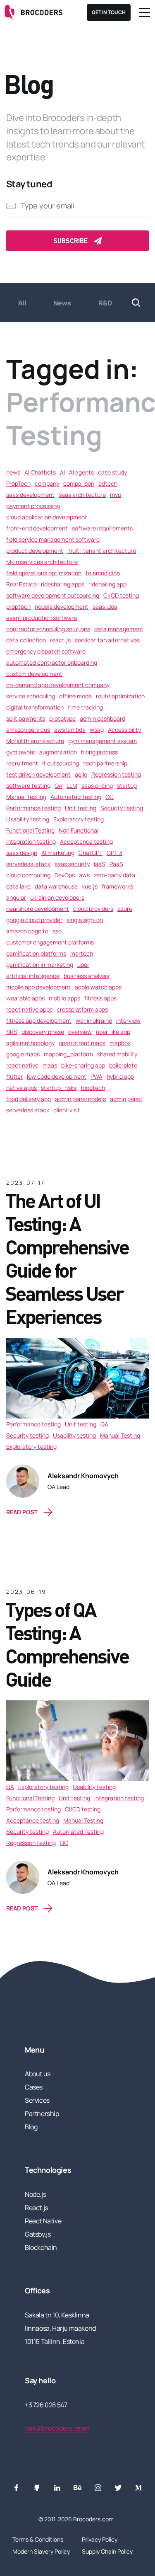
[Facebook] (17, 2488)
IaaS (100, 864)
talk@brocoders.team (57, 2428)
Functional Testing (30, 830)
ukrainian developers (57, 897)
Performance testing (33, 808)
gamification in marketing (40, 965)
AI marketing (58, 853)
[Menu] (145, 12)
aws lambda (70, 730)
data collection (26, 640)
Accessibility (124, 730)
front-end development (37, 528)
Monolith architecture (35, 741)
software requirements (102, 528)
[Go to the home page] (34, 12)
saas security (72, 864)
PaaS (116, 864)
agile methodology (30, 1043)
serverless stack (28, 1110)
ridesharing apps (63, 584)
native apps (21, 1088)
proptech (18, 606)
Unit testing (81, 808)
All (22, 303)
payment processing (33, 506)
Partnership (42, 2114)
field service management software (53, 539)
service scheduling (31, 696)
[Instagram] (98, 2488)
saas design (22, 853)
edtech (108, 483)
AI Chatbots (40, 472)
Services (37, 2100)
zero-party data (114, 875)
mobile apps (64, 998)
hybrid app (120, 1076)
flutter (14, 1076)
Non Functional (79, 830)
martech (82, 953)
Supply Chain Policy (107, 2551)
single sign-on (85, 920)
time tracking (85, 707)
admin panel (126, 1099)
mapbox (120, 1043)
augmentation (58, 752)
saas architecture (82, 495)
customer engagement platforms (50, 942)
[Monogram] (138, 2488)
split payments (26, 718)
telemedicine (103, 573)
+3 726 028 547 (46, 2405)
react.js (60, 640)
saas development (30, 495)
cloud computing (28, 875)
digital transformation (35, 707)
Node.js (35, 2194)
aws (84, 875)
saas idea (105, 606)
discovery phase (43, 1032)
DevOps (65, 875)
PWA (97, 1076)
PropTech (18, 483)
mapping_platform (68, 1054)
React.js (36, 2208)
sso (57, 931)
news (13, 472)
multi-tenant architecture (102, 551)
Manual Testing (26, 797)
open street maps (82, 1043)
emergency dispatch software (46, 651)
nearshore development (38, 909)
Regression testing (116, 774)
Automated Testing (76, 797)
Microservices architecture (42, 562)
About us (38, 2074)
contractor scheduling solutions (48, 629)
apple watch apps (98, 987)
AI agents (81, 472)
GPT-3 (114, 853)
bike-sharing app (83, 1065)
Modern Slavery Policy (41, 2551)
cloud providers (93, 909)
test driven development (38, 774)
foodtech (93, 1088)
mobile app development (38, 987)
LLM (72, 786)
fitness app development (39, 1020)
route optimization (120, 696)
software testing (28, 786)
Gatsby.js (38, 2234)
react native (22, 1065)
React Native (43, 2221)
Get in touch (109, 12)
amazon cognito (27, 931)
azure (125, 909)
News (62, 303)
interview (128, 1020)
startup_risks (59, 1088)
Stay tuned (29, 184)
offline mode (75, 696)
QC (110, 797)
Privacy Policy (100, 2539)
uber (83, 965)
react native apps (29, 1009)
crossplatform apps (82, 1009)
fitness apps (100, 998)
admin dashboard (103, 718)
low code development (57, 1076)
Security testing (122, 808)
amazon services (28, 730)
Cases (34, 2087)
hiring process (99, 752)
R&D (105, 303)
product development (35, 551)
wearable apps (25, 998)
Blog (31, 2127)
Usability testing (28, 819)
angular (16, 897)
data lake (18, 886)
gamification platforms (36, 953)
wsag (97, 730)
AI (62, 472)
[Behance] (78, 2488)
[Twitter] (118, 2488)
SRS (12, 1032)
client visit (67, 1110)
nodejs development (62, 606)
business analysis (86, 976)
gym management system (103, 741)
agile (81, 774)
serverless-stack (28, 864)
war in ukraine (94, 1020)
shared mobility (117, 1054)
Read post (22, 1512)
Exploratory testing (79, 819)
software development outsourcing (53, 595)
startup (127, 786)
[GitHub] (37, 2488)
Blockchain (41, 2247)
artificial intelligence (33, 976)
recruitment (22, 763)
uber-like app (113, 1032)
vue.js (90, 886)
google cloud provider (34, 920)
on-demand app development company (58, 685)
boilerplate (123, 1065)
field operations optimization (44, 573)
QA (58, 786)
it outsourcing (61, 763)
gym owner (21, 752)
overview (80, 1032)
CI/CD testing (121, 595)
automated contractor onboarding (52, 662)
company (47, 483)
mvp (116, 495)
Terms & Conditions (38, 2539)
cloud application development (47, 517)
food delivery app (29, 1099)
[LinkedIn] (57, 2488)
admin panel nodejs (80, 1099)
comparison (79, 483)
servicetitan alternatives (107, 640)
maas (50, 1065)
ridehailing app (107, 584)
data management (119, 629)
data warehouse (56, 886)
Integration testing (31, 841)
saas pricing (97, 786)
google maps (23, 1054)
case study (112, 472)
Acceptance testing (86, 841)
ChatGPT (91, 853)
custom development (34, 674)
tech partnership (105, 763)
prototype (62, 718)
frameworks (117, 886)
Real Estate (21, 584)
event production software (42, 618)
